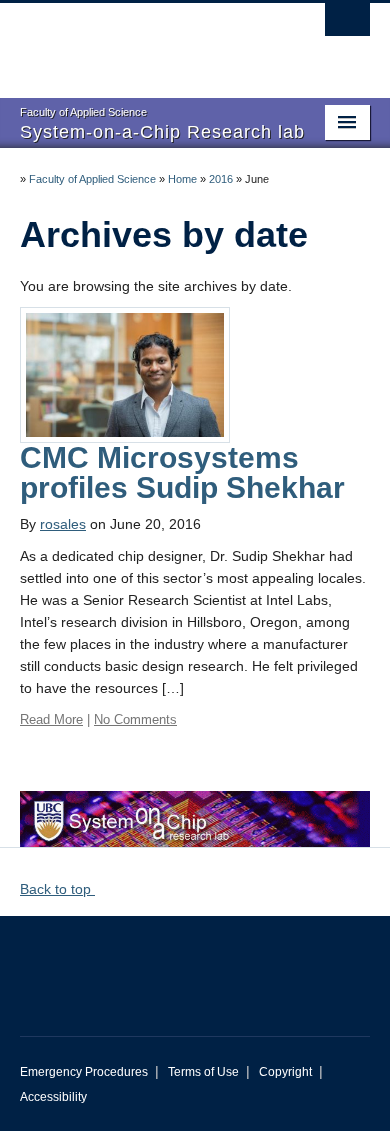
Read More (51, 719)
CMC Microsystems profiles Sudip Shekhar (182, 472)
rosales (63, 524)
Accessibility (53, 1097)
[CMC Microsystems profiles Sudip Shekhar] (125, 374)
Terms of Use (203, 1072)
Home (182, 179)
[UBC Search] (347, 25)
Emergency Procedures (84, 1072)
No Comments (135, 719)
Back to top (57, 889)
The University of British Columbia (142, 41)
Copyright (285, 1072)
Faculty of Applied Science (92, 179)
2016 (221, 179)
